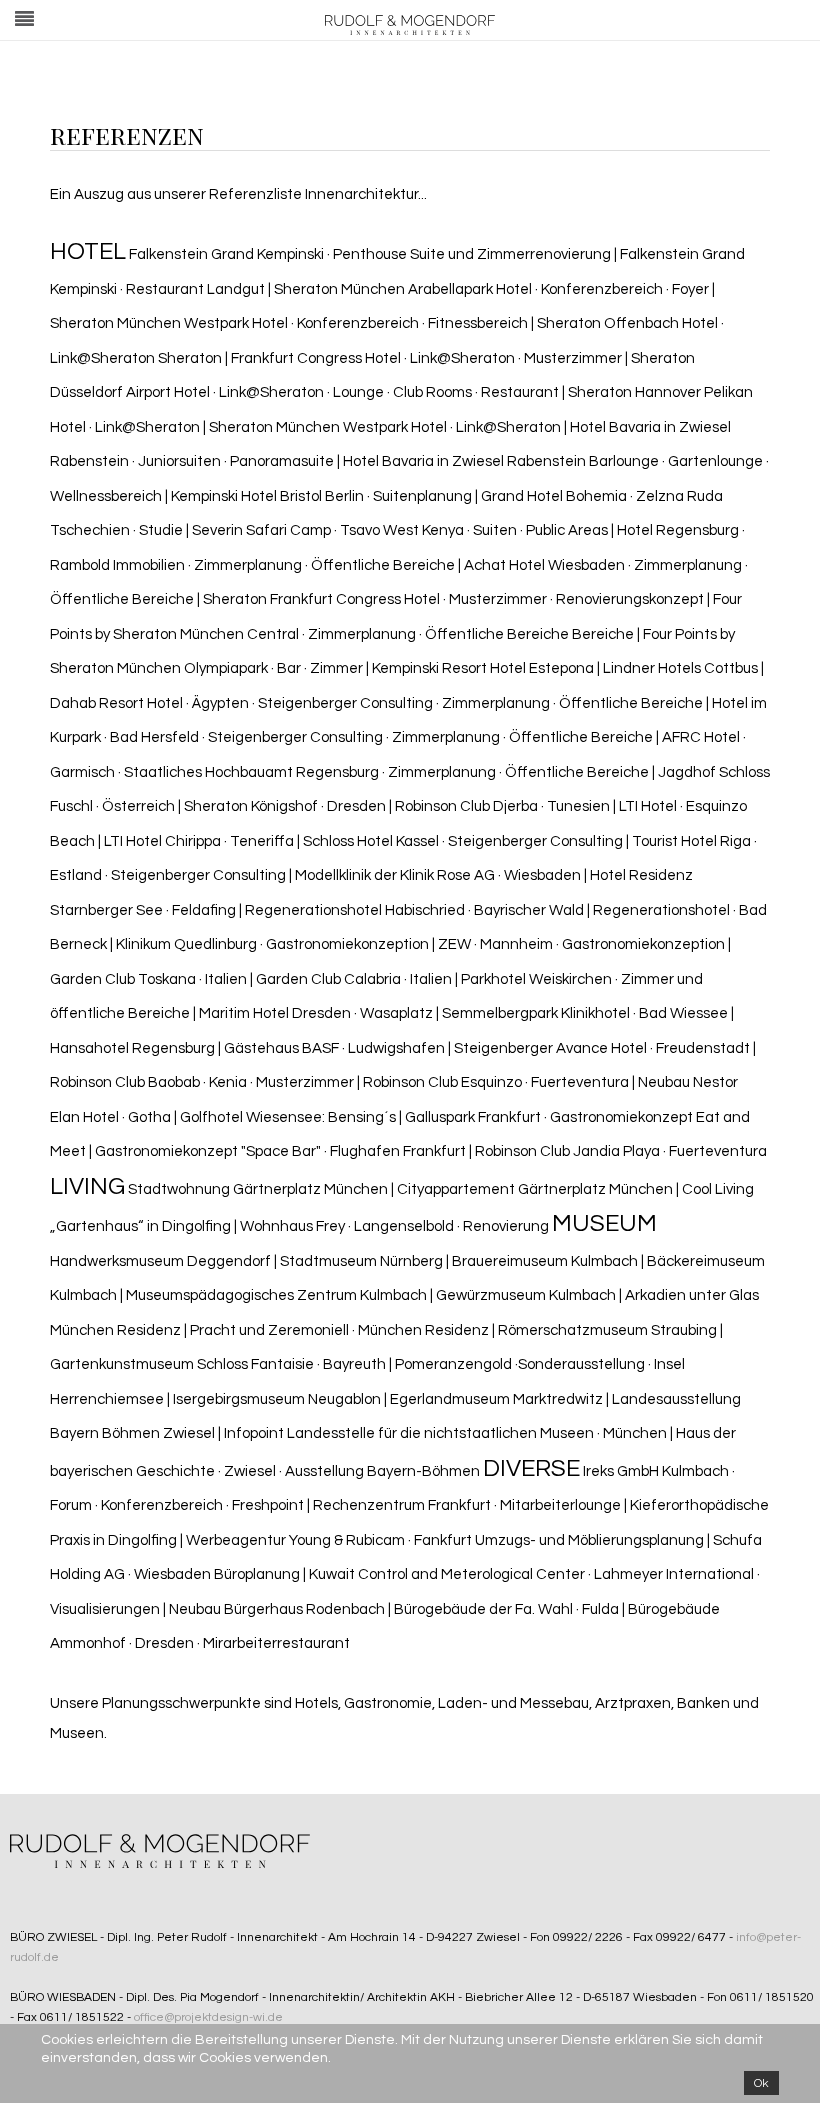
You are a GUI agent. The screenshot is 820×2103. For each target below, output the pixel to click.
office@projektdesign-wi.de (208, 2017)
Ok (761, 2083)
